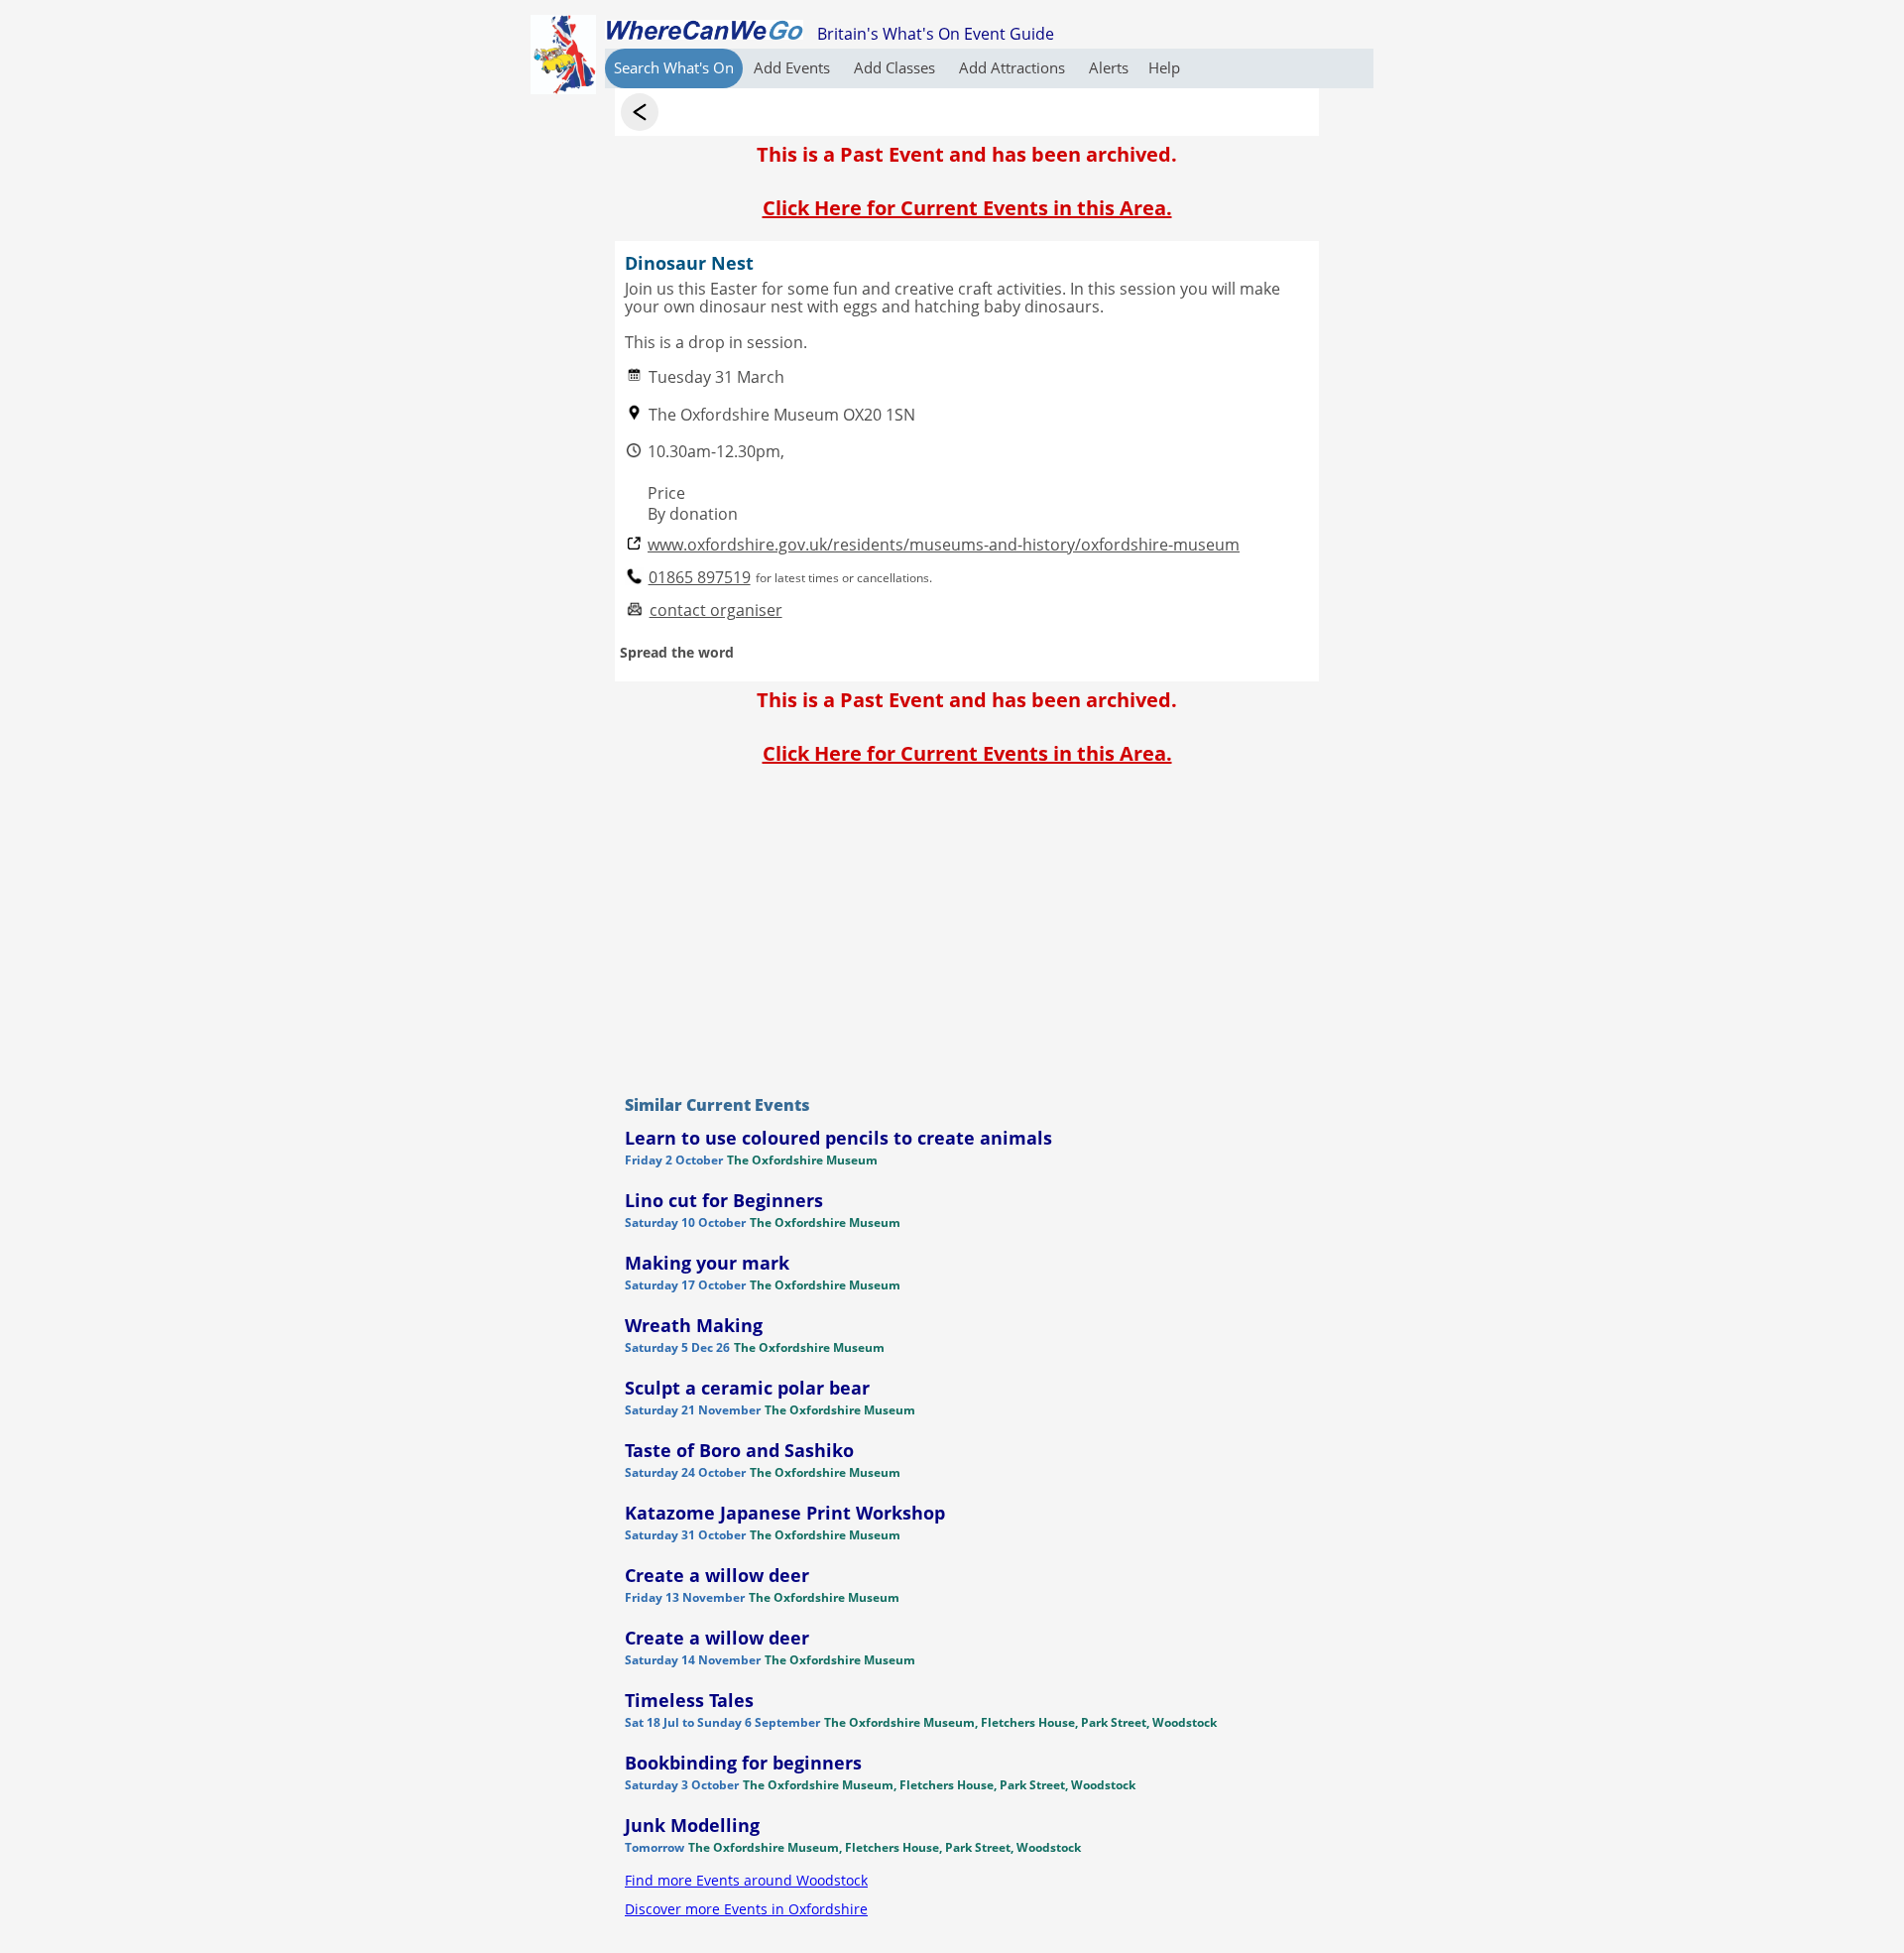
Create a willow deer (717, 1575)
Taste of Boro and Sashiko (739, 1450)
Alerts (1109, 67)
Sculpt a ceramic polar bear (747, 1388)
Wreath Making (694, 1325)
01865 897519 (700, 578)
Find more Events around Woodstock (746, 1880)
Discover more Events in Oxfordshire (746, 1909)
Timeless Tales (689, 1700)
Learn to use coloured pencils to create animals (838, 1138)
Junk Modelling (692, 1825)
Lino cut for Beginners (724, 1200)
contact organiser (716, 610)
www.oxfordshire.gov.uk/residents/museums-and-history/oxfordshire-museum (944, 545)
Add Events (794, 67)
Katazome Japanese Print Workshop (785, 1513)
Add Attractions (1014, 67)
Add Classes (896, 67)
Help (1164, 67)
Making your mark (707, 1263)
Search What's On (674, 67)
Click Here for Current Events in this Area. (967, 208)
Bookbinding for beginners (743, 1763)
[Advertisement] (967, 925)
